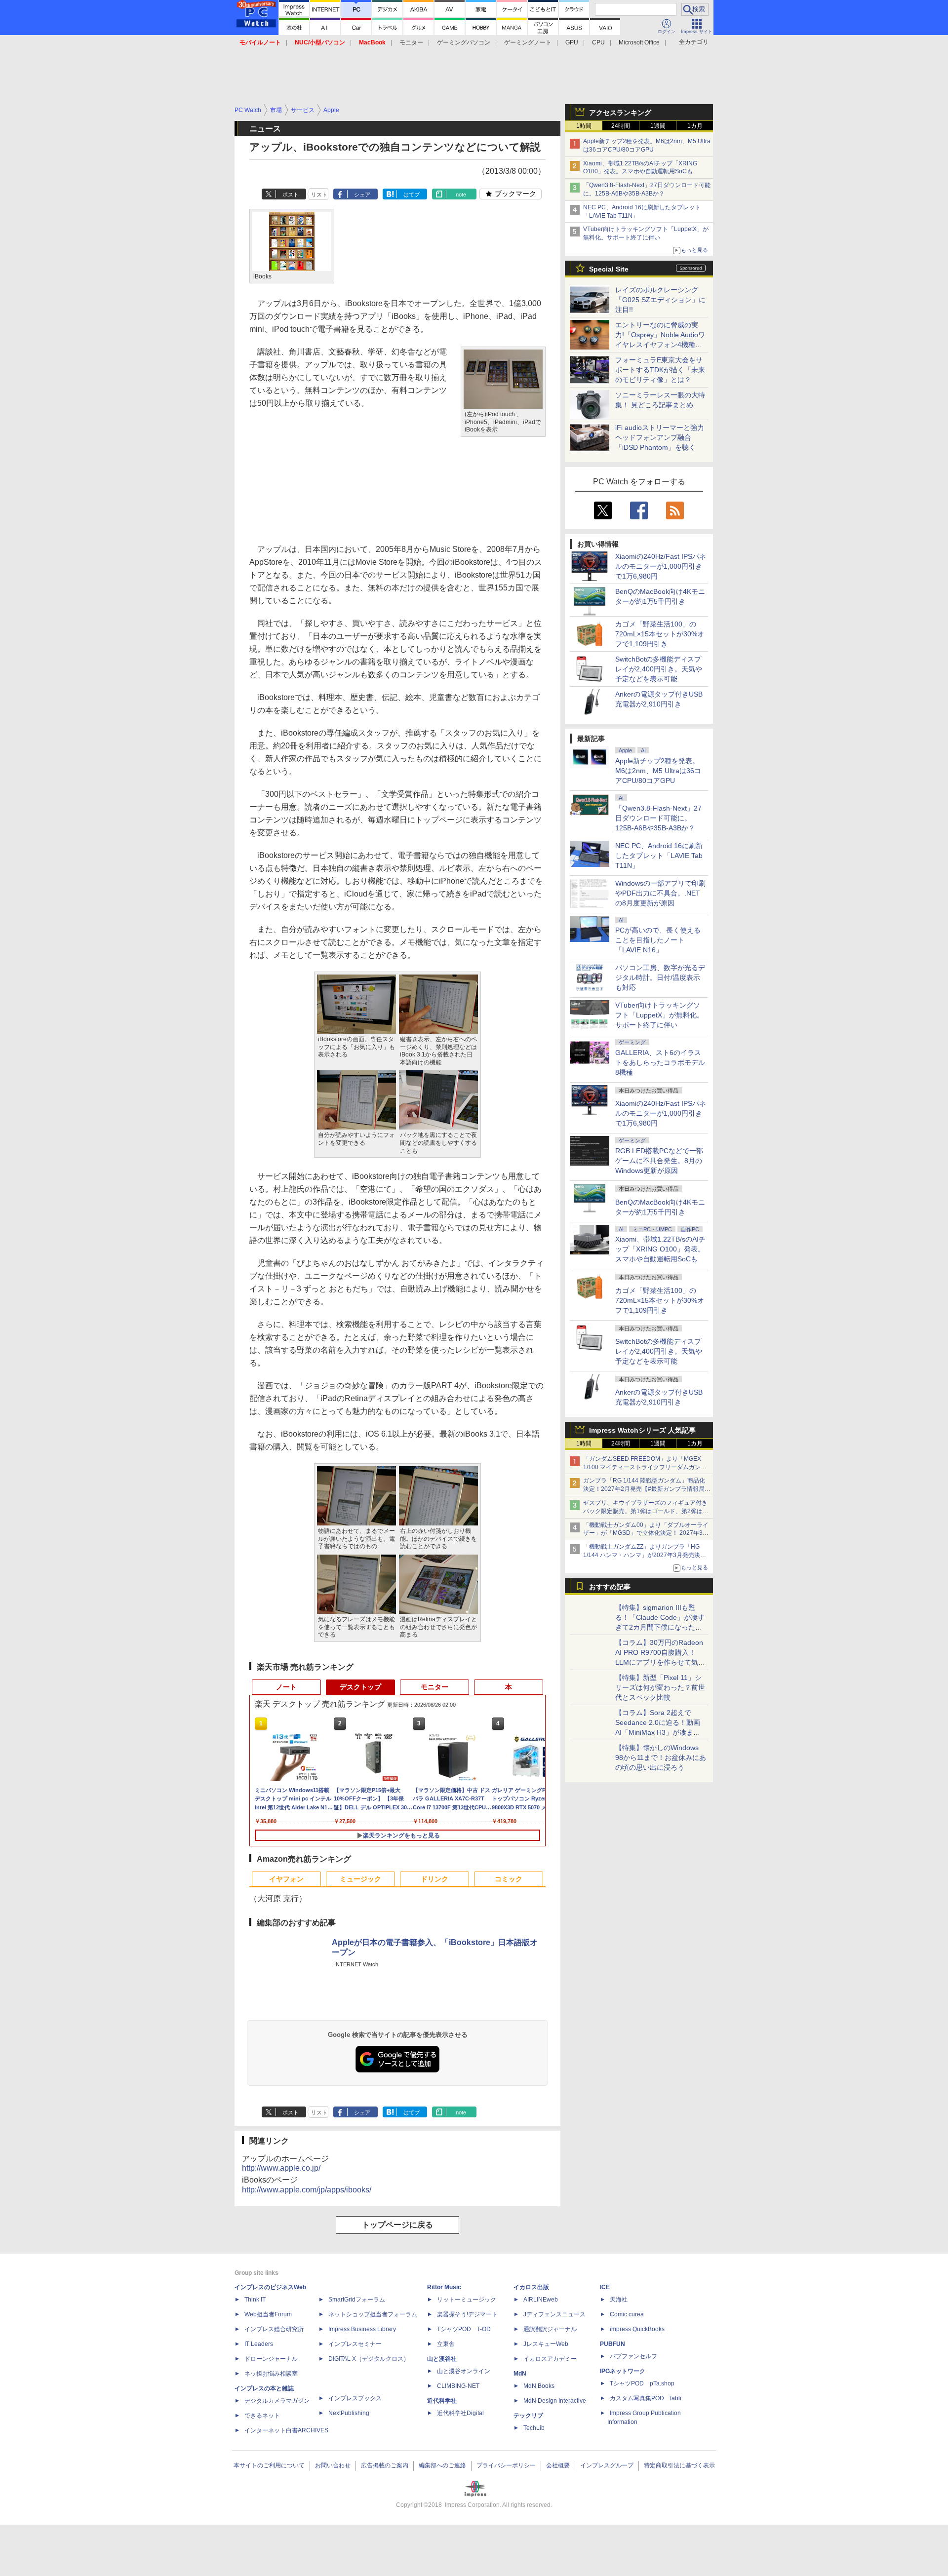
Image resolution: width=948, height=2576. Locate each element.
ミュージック (360, 1879)
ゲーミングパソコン (464, 42)
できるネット (262, 2416)
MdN (520, 2374)
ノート (286, 1687)
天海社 (619, 2300)
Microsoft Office (639, 42)
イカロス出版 (531, 2287)
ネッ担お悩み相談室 (271, 2374)
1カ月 (695, 126)
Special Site (609, 269)
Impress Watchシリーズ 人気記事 (642, 1430)
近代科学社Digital (460, 2413)
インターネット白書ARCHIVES (286, 2430)
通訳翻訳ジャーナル (550, 2329)
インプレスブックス (355, 2398)
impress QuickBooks (637, 2329)
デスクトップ (360, 1687)
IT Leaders (259, 2344)
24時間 (621, 126)
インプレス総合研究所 (274, 2329)
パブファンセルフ (633, 2356)
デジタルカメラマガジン (277, 2401)
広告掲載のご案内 (385, 2465)
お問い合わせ (333, 2465)
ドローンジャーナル (271, 2359)
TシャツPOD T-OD (464, 2329)
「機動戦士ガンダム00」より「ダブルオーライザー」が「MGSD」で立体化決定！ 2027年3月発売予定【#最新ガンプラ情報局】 (646, 1533)
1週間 (658, 126)
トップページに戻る (397, 2225)
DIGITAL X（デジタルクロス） (369, 2359)
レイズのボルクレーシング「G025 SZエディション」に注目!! (660, 300)
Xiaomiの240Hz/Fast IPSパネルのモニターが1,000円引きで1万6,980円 (661, 566)
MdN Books (539, 2386)
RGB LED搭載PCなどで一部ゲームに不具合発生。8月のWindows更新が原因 (659, 1161)
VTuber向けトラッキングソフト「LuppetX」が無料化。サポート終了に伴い (659, 1015)
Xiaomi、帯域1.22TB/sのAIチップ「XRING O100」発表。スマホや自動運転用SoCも (660, 1249)
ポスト (291, 195)
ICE (605, 2287)
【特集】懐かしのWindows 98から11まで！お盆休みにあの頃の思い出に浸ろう (661, 1757)
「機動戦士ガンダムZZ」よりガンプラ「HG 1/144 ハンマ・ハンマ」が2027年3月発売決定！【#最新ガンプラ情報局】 (642, 1555)
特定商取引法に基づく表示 (679, 2465)
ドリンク (434, 1879)
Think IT (255, 2300)
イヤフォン (286, 1879)
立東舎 (446, 2344)
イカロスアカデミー (550, 2359)
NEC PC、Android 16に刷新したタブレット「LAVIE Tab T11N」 (659, 856)
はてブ (412, 195)
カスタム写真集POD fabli (646, 2398)
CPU (598, 42)
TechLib (534, 2428)
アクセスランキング (620, 113)
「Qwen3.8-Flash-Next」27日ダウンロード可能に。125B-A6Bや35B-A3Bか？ (658, 818)
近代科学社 (442, 2401)
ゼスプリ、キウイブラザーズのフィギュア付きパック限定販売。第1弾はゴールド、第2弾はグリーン (646, 1511)
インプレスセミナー (355, 2344)
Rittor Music (444, 2287)
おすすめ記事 (610, 1587)
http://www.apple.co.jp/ (281, 2168)
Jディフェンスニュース (554, 2314)
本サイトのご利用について (269, 2465)
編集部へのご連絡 (442, 2465)
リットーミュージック (467, 2300)
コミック (509, 1879)
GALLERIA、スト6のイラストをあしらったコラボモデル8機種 (660, 1062)
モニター (411, 42)
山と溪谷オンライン (464, 2371)
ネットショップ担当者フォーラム (373, 2314)
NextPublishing (349, 2413)
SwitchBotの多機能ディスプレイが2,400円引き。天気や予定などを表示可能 (659, 669)
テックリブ (528, 2416)
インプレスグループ (607, 2465)
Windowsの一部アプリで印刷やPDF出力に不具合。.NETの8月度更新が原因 (660, 893)
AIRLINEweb (541, 2300)
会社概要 (558, 2465)
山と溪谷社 (442, 2359)
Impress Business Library (362, 2329)
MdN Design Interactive (555, 2401)
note (461, 195)
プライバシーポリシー (506, 2465)
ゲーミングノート (528, 42)
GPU (572, 42)
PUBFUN (612, 2344)
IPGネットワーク (623, 2371)
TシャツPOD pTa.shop (642, 2383)
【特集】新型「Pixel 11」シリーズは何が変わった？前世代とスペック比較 (660, 1687)
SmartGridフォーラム (357, 2300)
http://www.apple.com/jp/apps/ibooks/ (307, 2190)
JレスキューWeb (546, 2344)
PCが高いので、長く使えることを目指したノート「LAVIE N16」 (658, 940)
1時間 (584, 126)
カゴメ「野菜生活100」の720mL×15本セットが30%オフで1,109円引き (660, 634)
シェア (362, 195)
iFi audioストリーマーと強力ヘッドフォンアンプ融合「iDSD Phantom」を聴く (660, 437)
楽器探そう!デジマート (467, 2314)
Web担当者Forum (268, 2314)
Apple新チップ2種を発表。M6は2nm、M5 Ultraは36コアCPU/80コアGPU (658, 771)
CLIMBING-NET (458, 2386)
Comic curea (627, 2314)
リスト (319, 195)
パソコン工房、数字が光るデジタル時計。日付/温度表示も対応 (660, 977)
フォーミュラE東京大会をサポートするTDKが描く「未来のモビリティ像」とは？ (660, 370)
